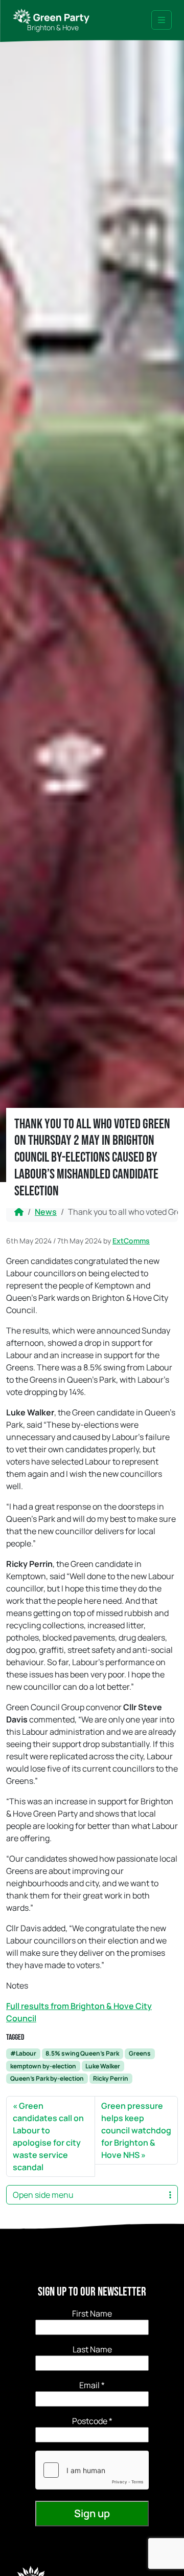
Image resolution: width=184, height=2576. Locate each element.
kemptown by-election (43, 2066)
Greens (140, 2053)
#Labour (23, 2053)
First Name (92, 2313)
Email (92, 2385)
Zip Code (92, 2421)
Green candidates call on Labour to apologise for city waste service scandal (48, 2136)
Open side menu (43, 2195)
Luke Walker (103, 2066)
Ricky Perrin (111, 2078)
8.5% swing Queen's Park (82, 2053)
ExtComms (131, 1241)
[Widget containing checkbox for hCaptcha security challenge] (92, 2470)
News (46, 1212)
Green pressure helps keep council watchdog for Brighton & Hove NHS (136, 2130)
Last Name (92, 2349)
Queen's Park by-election (47, 2078)
